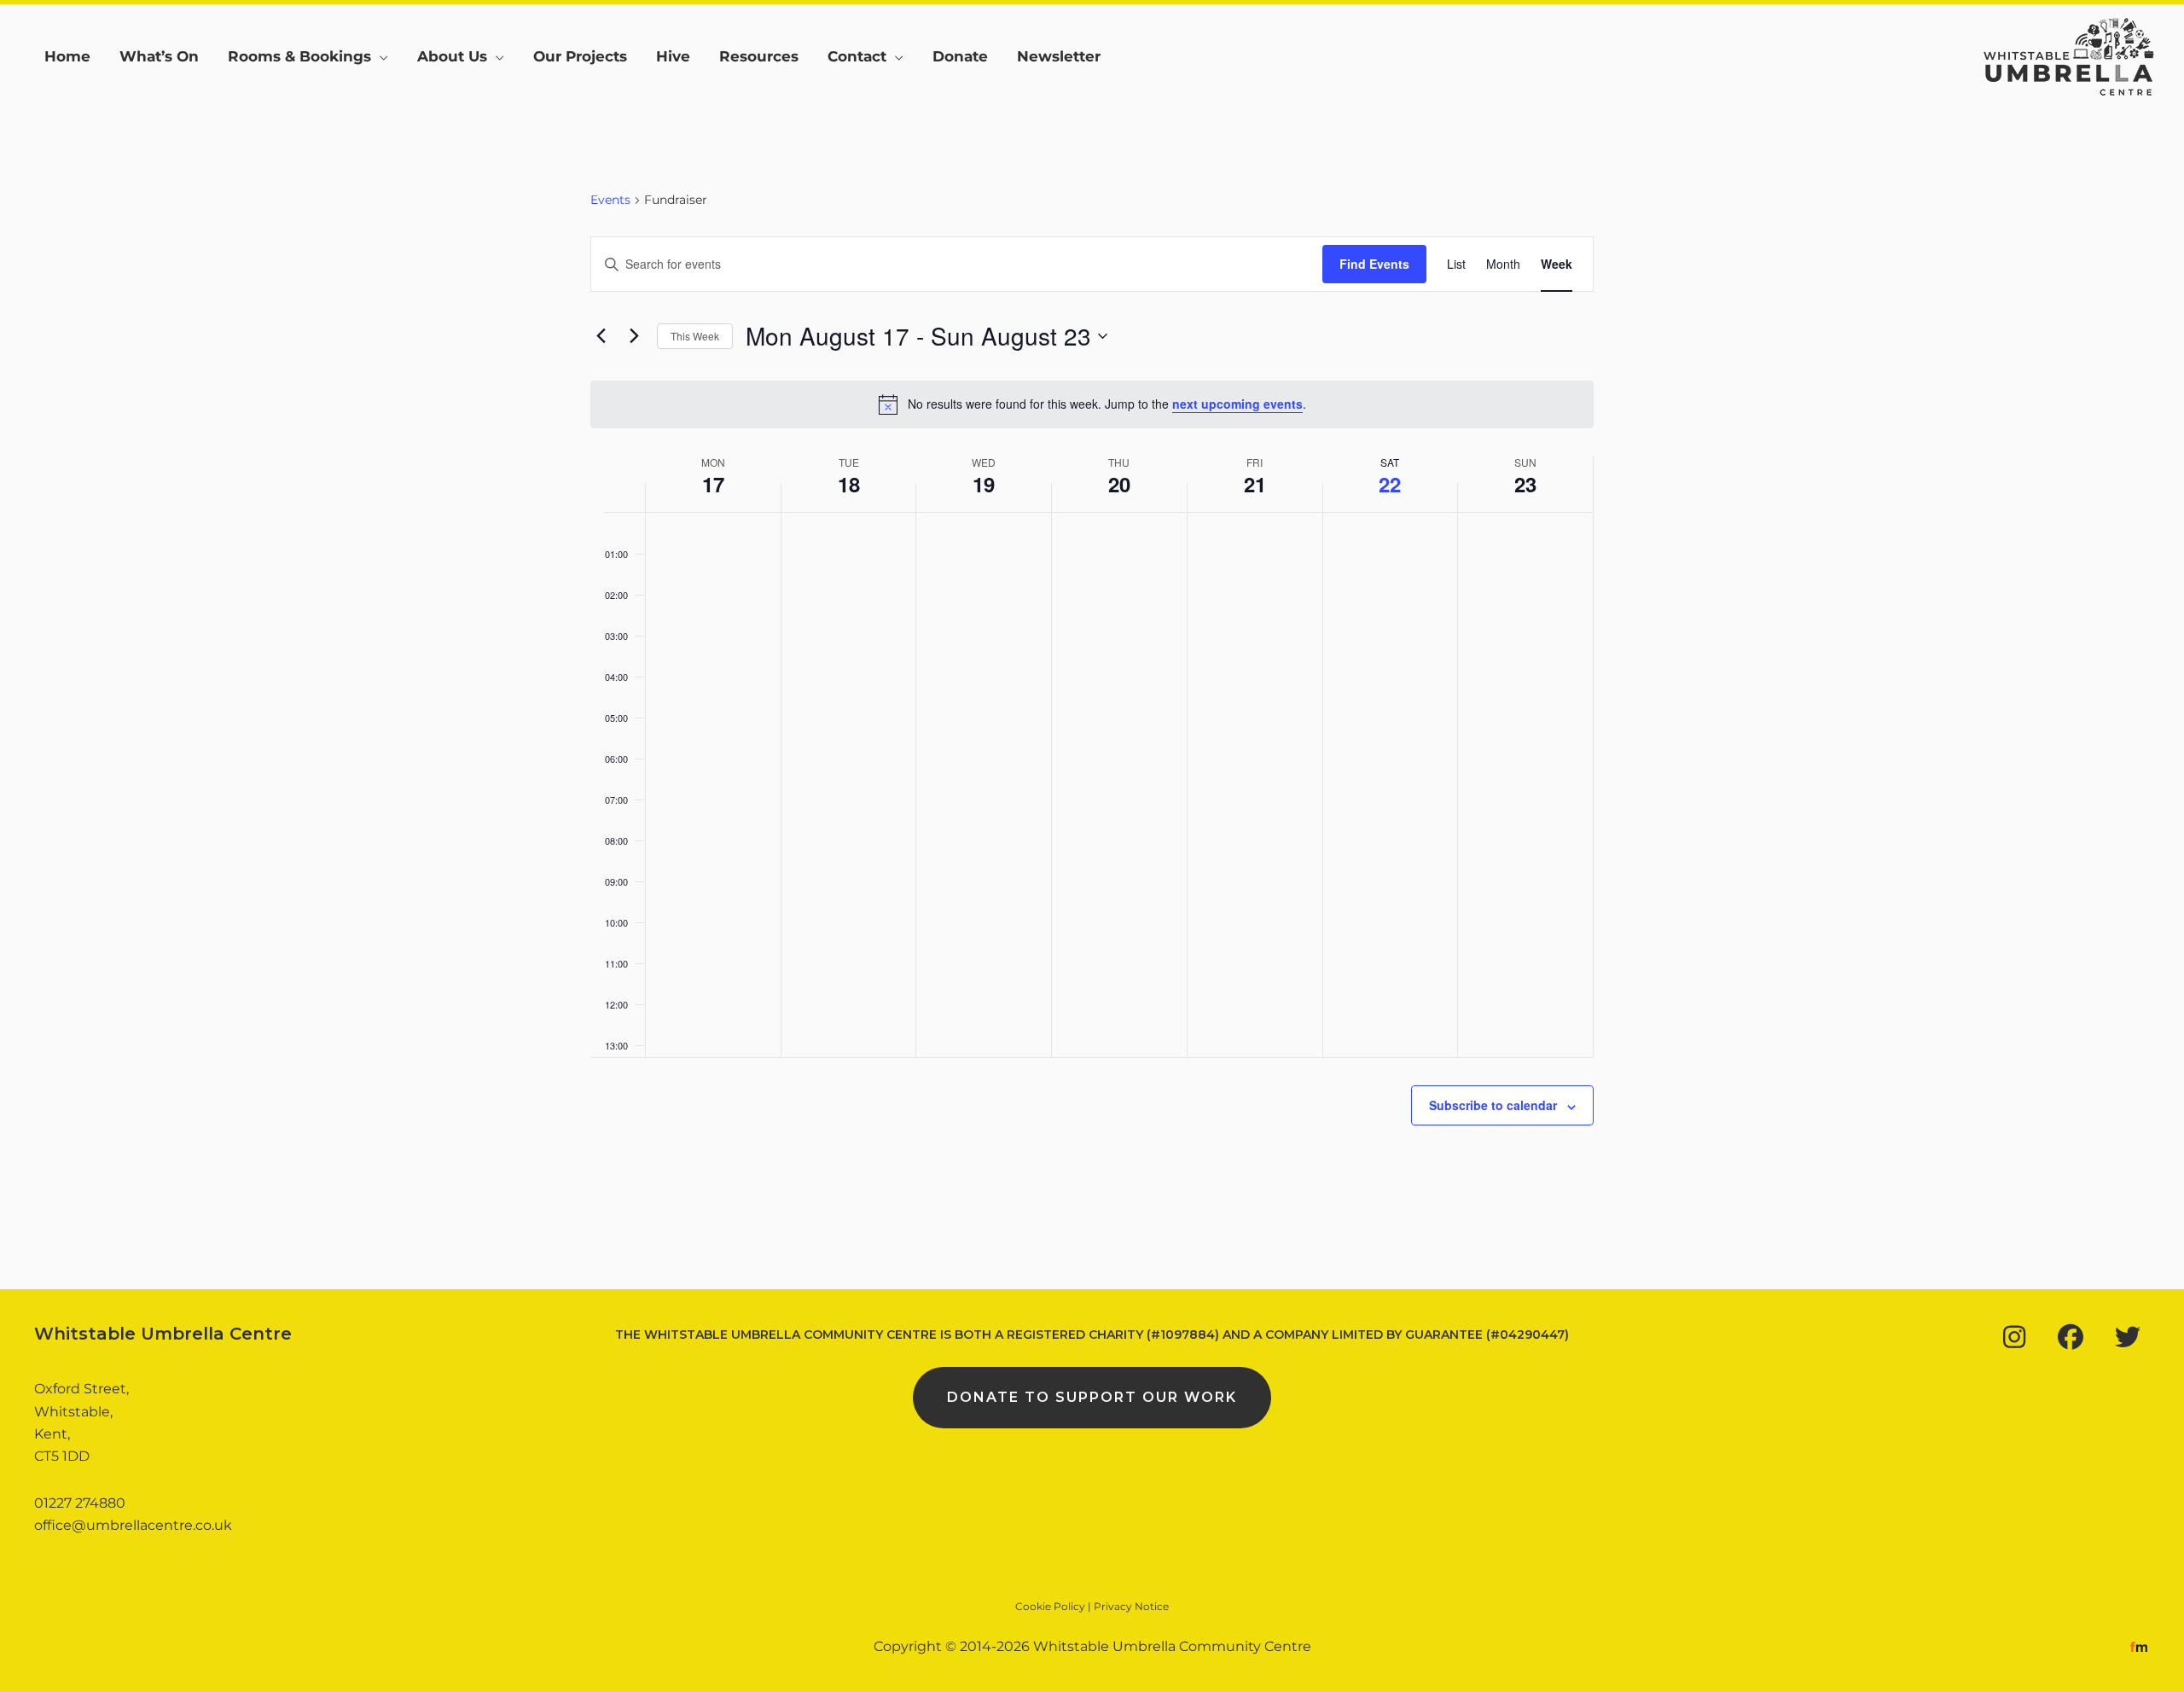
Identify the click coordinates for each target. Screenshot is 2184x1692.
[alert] (1092, 404)
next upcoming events (1237, 404)
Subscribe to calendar (1493, 1105)
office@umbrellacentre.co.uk (133, 1525)
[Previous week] (601, 336)
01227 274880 (80, 1503)
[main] (1092, 699)
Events (610, 200)
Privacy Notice (1131, 1606)
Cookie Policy (1050, 1606)
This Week (695, 336)
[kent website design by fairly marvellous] (2139, 1646)
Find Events (1374, 264)
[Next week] (634, 336)
